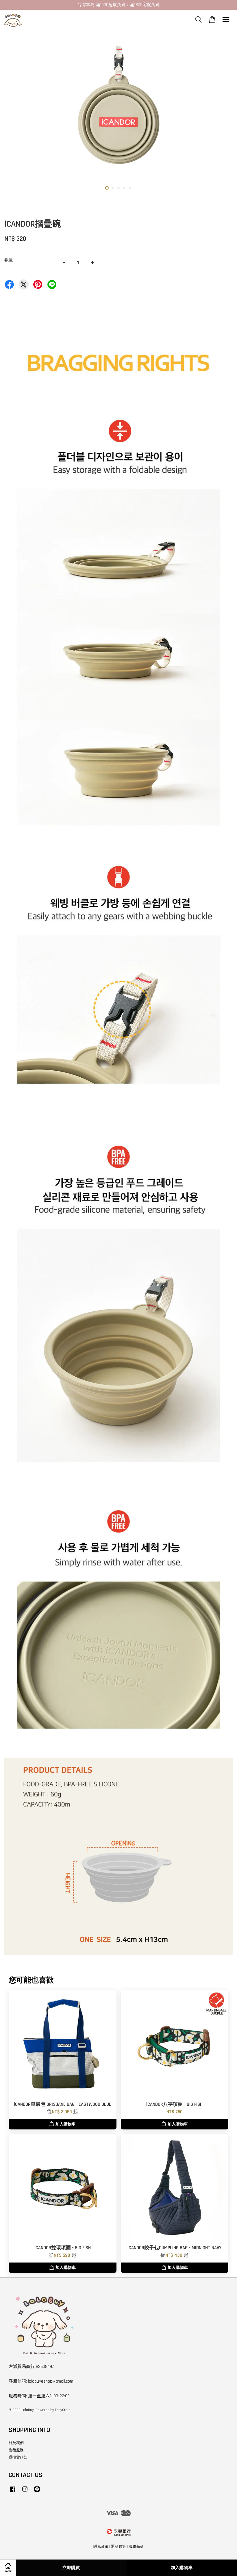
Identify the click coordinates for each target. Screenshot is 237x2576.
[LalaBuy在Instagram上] (25, 2492)
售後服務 (16, 2450)
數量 (9, 260)
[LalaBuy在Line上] (37, 2492)
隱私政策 (101, 2547)
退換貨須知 (18, 2457)
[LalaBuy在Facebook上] (13, 2492)
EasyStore (63, 2410)
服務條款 (136, 2547)
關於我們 (16, 2443)
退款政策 (118, 2547)
